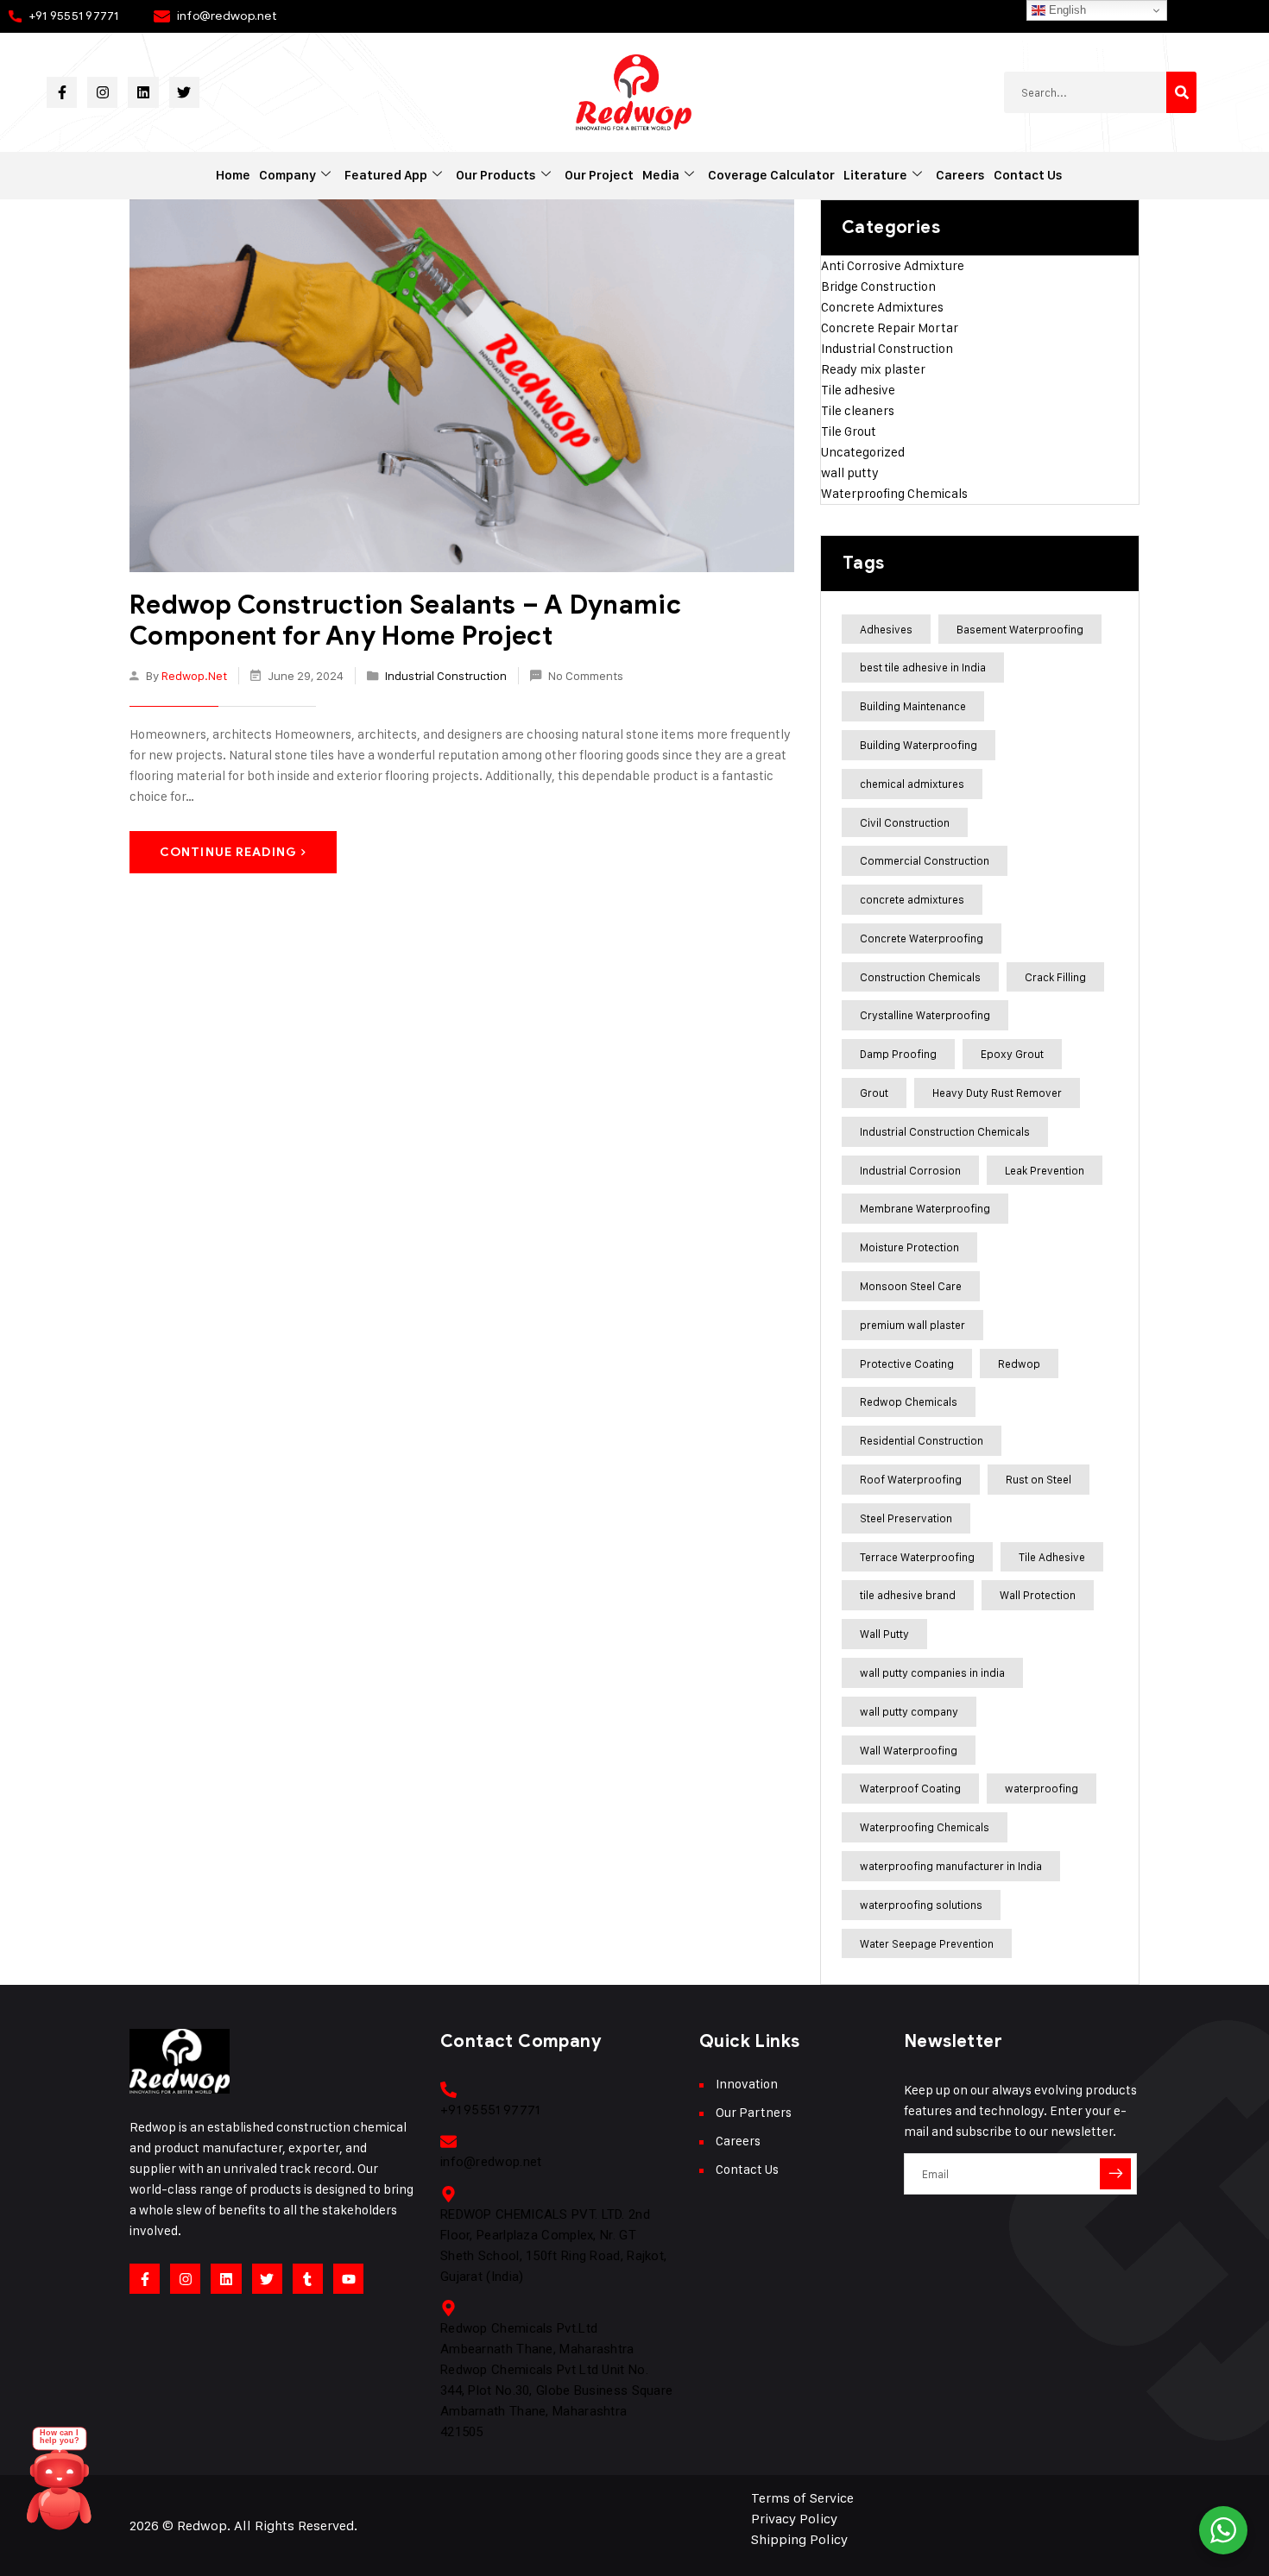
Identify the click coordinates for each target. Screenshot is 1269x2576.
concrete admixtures (912, 899)
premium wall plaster (912, 1325)
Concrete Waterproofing (922, 938)
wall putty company (909, 1711)
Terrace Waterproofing (917, 1557)
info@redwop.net (227, 16)
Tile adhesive (858, 390)
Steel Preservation (906, 1518)
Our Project (599, 175)
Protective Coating (907, 1364)
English (1066, 10)
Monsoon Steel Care (911, 1286)
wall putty (850, 472)
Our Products (496, 175)
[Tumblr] (308, 2279)
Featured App (386, 175)
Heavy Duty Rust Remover (997, 1093)
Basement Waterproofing (1020, 629)
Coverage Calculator (771, 175)
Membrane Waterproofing (925, 1208)
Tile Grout (849, 431)
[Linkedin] (143, 92)
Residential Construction (922, 1440)
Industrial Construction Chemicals (945, 1131)
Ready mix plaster (873, 369)
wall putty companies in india (932, 1672)
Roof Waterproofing (911, 1479)
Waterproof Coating (910, 1788)
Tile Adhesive (1052, 1557)
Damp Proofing (898, 1054)
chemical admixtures (912, 784)
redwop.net (194, 675)
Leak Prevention (1045, 1170)
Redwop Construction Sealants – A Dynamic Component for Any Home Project (405, 620)
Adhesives (886, 629)
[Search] (1181, 92)
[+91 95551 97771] (448, 2090)
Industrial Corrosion (910, 1170)
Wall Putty (884, 1634)
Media (661, 175)
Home (233, 175)
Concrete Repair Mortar (890, 328)
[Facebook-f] (62, 92)
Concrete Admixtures (882, 307)
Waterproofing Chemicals (894, 493)
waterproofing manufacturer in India (951, 1866)
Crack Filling (1055, 977)
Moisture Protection (909, 1247)
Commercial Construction (925, 860)
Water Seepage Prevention (927, 1943)
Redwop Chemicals (909, 1401)
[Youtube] (348, 2279)
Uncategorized (863, 452)
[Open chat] (60, 2486)
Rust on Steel (1039, 1479)
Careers (960, 175)
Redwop (1019, 1364)
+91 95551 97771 (74, 16)
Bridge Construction (878, 286)
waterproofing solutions (921, 1905)
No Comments (586, 675)
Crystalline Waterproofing (925, 1015)
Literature (875, 175)
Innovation (747, 2084)
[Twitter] (184, 92)
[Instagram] (102, 92)
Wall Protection (1038, 1595)
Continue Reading (228, 852)
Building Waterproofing (919, 745)
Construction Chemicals (920, 977)
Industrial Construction (446, 675)
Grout (874, 1093)
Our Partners (754, 2112)
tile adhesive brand (908, 1595)
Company (287, 175)
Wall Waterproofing (909, 1750)
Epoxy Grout (1012, 1054)
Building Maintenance (913, 706)
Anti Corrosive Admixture (893, 265)
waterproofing (1042, 1788)
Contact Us (1028, 175)
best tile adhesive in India (923, 667)
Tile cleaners (858, 410)
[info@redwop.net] (448, 2141)
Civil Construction (905, 822)
